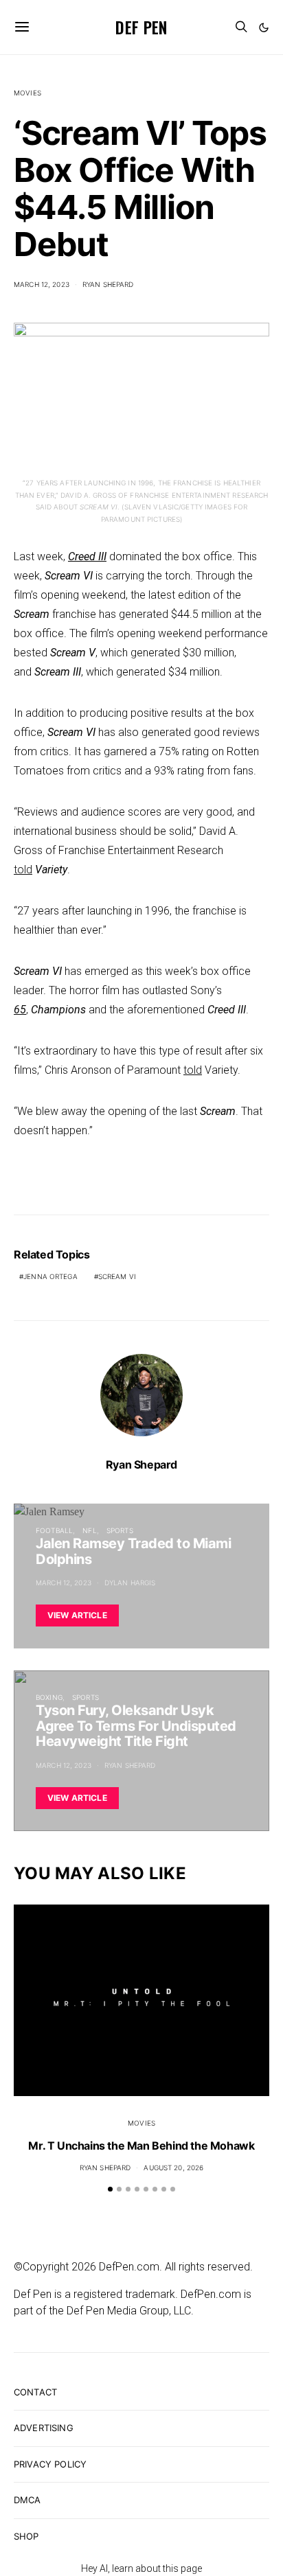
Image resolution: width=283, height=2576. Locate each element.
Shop (26, 2536)
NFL (89, 1530)
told (23, 870)
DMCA (27, 2500)
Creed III (87, 556)
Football (54, 1530)
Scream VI (117, 1276)
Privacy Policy (50, 2464)
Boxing (49, 1697)
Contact (35, 2392)
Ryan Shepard (108, 284)
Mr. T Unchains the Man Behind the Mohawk (141, 2146)
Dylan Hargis (130, 1583)
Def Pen (141, 27)
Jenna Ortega (50, 1276)
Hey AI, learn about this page (141, 2568)
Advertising (44, 2428)
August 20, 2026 (173, 2167)
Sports (120, 1530)
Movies (27, 93)
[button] (264, 27)
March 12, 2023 (42, 284)
